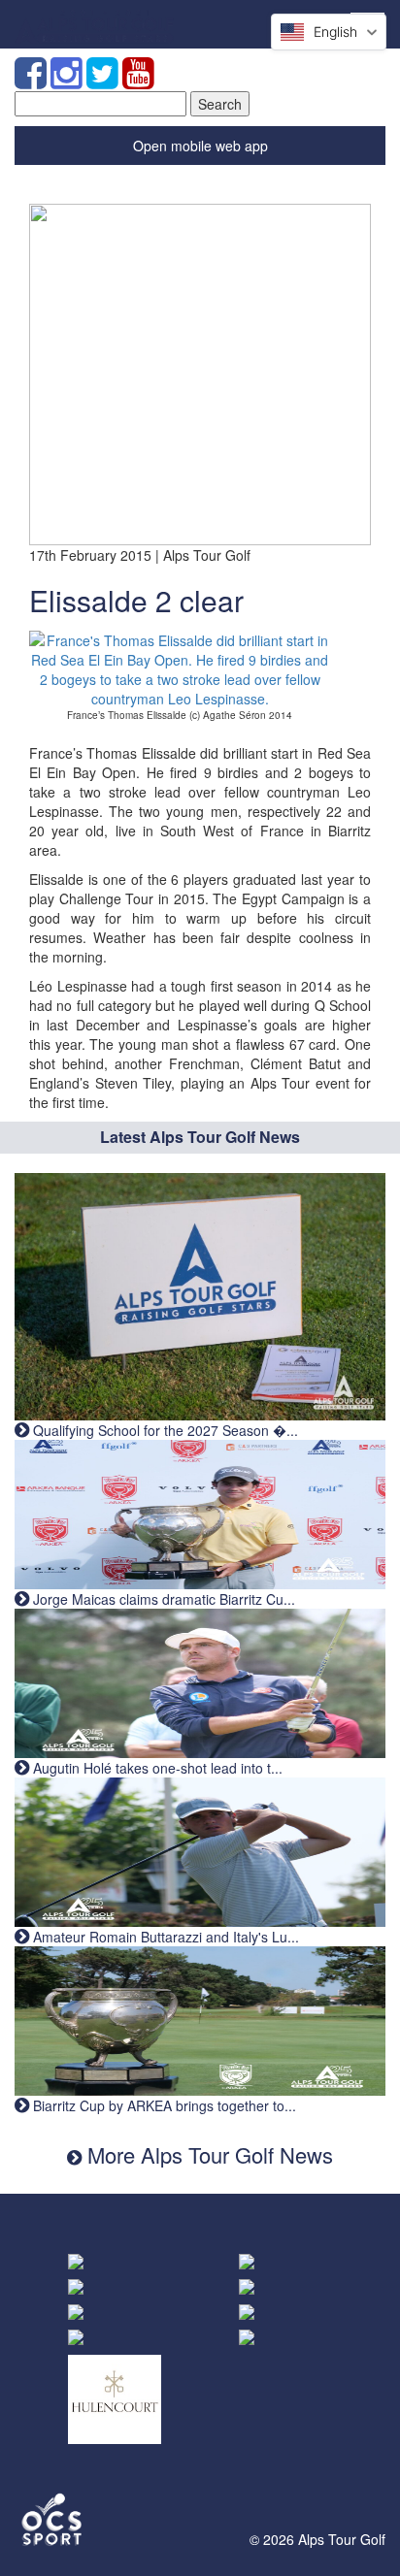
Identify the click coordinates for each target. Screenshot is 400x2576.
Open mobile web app (200, 146)
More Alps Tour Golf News (207, 2154)
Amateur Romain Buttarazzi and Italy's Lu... (164, 1937)
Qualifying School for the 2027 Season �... (164, 1430)
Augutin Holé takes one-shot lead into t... (156, 1768)
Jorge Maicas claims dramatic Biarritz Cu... (162, 1599)
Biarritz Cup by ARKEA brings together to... (163, 2105)
